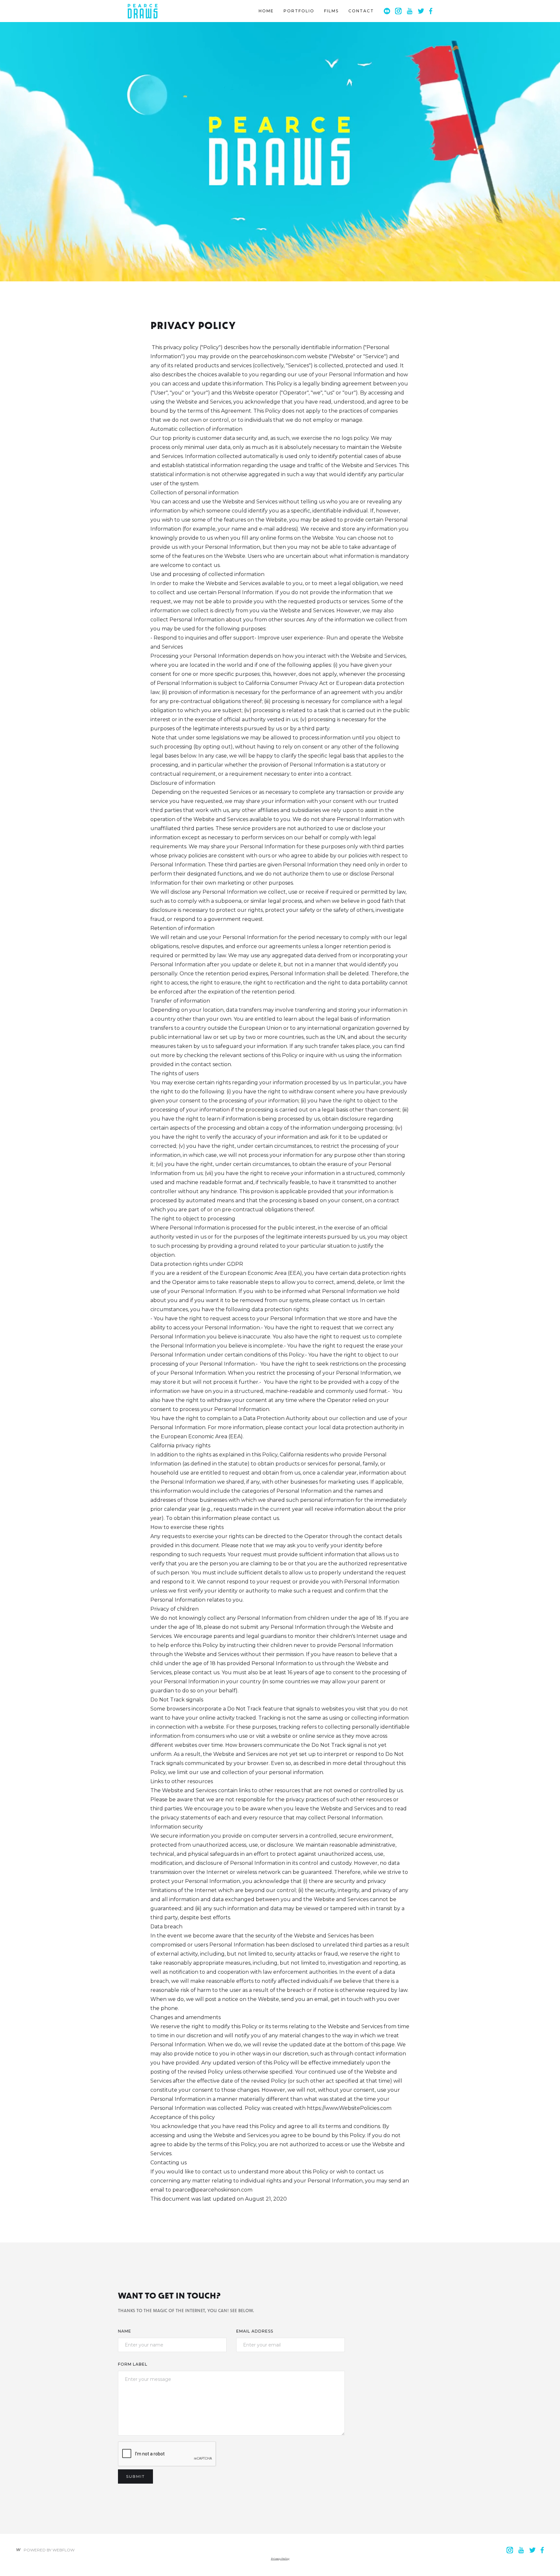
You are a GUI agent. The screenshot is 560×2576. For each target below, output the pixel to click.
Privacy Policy (280, 2558)
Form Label (133, 2364)
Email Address (255, 2331)
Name (125, 2331)
